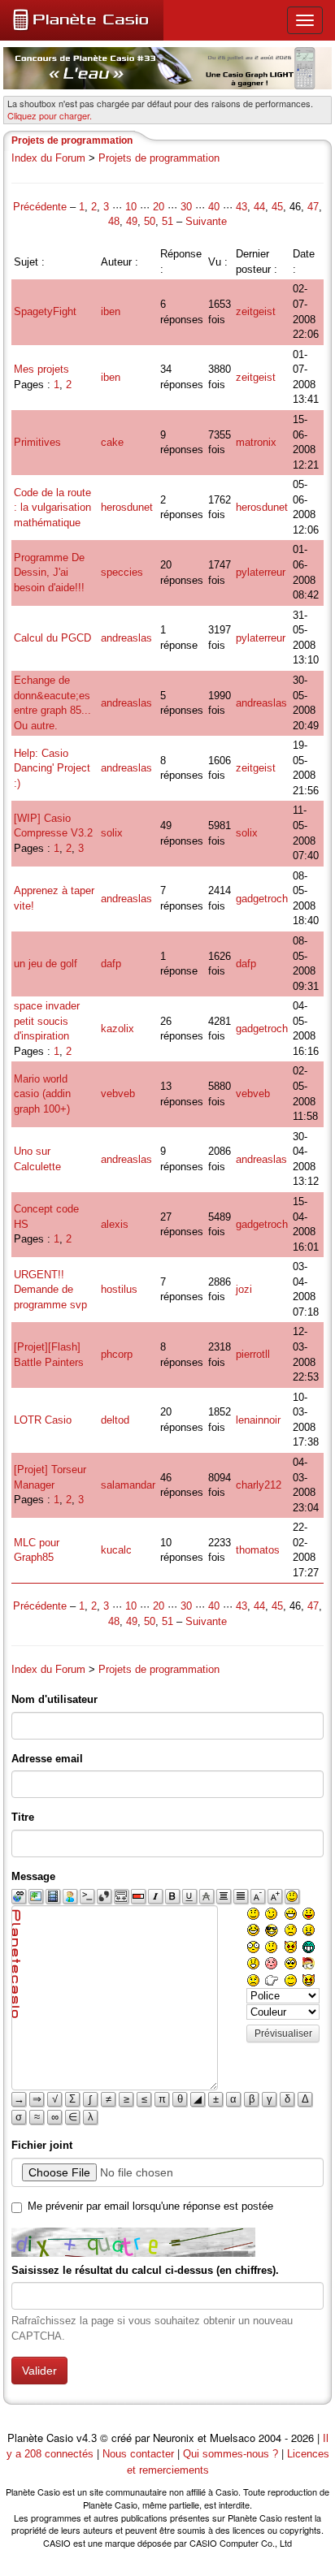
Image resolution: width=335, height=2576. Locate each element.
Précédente (41, 207)
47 (313, 207)
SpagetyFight (45, 311)
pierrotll (253, 1354)
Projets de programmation (159, 158)
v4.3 (87, 2438)
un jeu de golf (46, 964)
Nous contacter (138, 2454)
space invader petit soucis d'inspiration (47, 1021)
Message (33, 1876)
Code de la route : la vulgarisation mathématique (52, 508)
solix (112, 833)
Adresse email (47, 1759)
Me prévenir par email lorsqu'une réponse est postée (150, 2206)
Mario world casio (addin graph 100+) (42, 1094)
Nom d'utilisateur (54, 1699)
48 (114, 221)
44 (259, 207)
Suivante (206, 221)
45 (277, 207)
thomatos (258, 1550)
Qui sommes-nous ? (231, 2454)
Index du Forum (48, 158)
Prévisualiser (283, 2034)
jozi (244, 1289)
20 (159, 207)
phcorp (117, 1354)
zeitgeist (256, 311)
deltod (115, 1420)
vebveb (118, 1094)
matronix (256, 442)
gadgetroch (262, 899)
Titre (23, 1817)
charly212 (259, 1485)
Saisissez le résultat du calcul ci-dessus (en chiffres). (145, 2270)
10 (131, 207)
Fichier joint (42, 2145)
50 (150, 221)
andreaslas (126, 638)
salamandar (128, 1485)
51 (167, 221)
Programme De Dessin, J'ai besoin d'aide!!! (49, 573)
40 (214, 207)
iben (111, 311)
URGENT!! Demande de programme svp (50, 1290)
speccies (122, 572)
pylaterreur (261, 572)
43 (241, 207)
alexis (115, 1224)
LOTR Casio (43, 1420)
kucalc (116, 1550)
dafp (111, 964)
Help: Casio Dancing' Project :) (52, 768)
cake (112, 442)
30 (186, 207)
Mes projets (41, 369)
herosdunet (127, 507)
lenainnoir (258, 1420)
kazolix (117, 1029)
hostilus (119, 1289)
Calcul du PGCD (52, 638)
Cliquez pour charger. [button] (50, 115)
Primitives (37, 442)
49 (132, 221)
